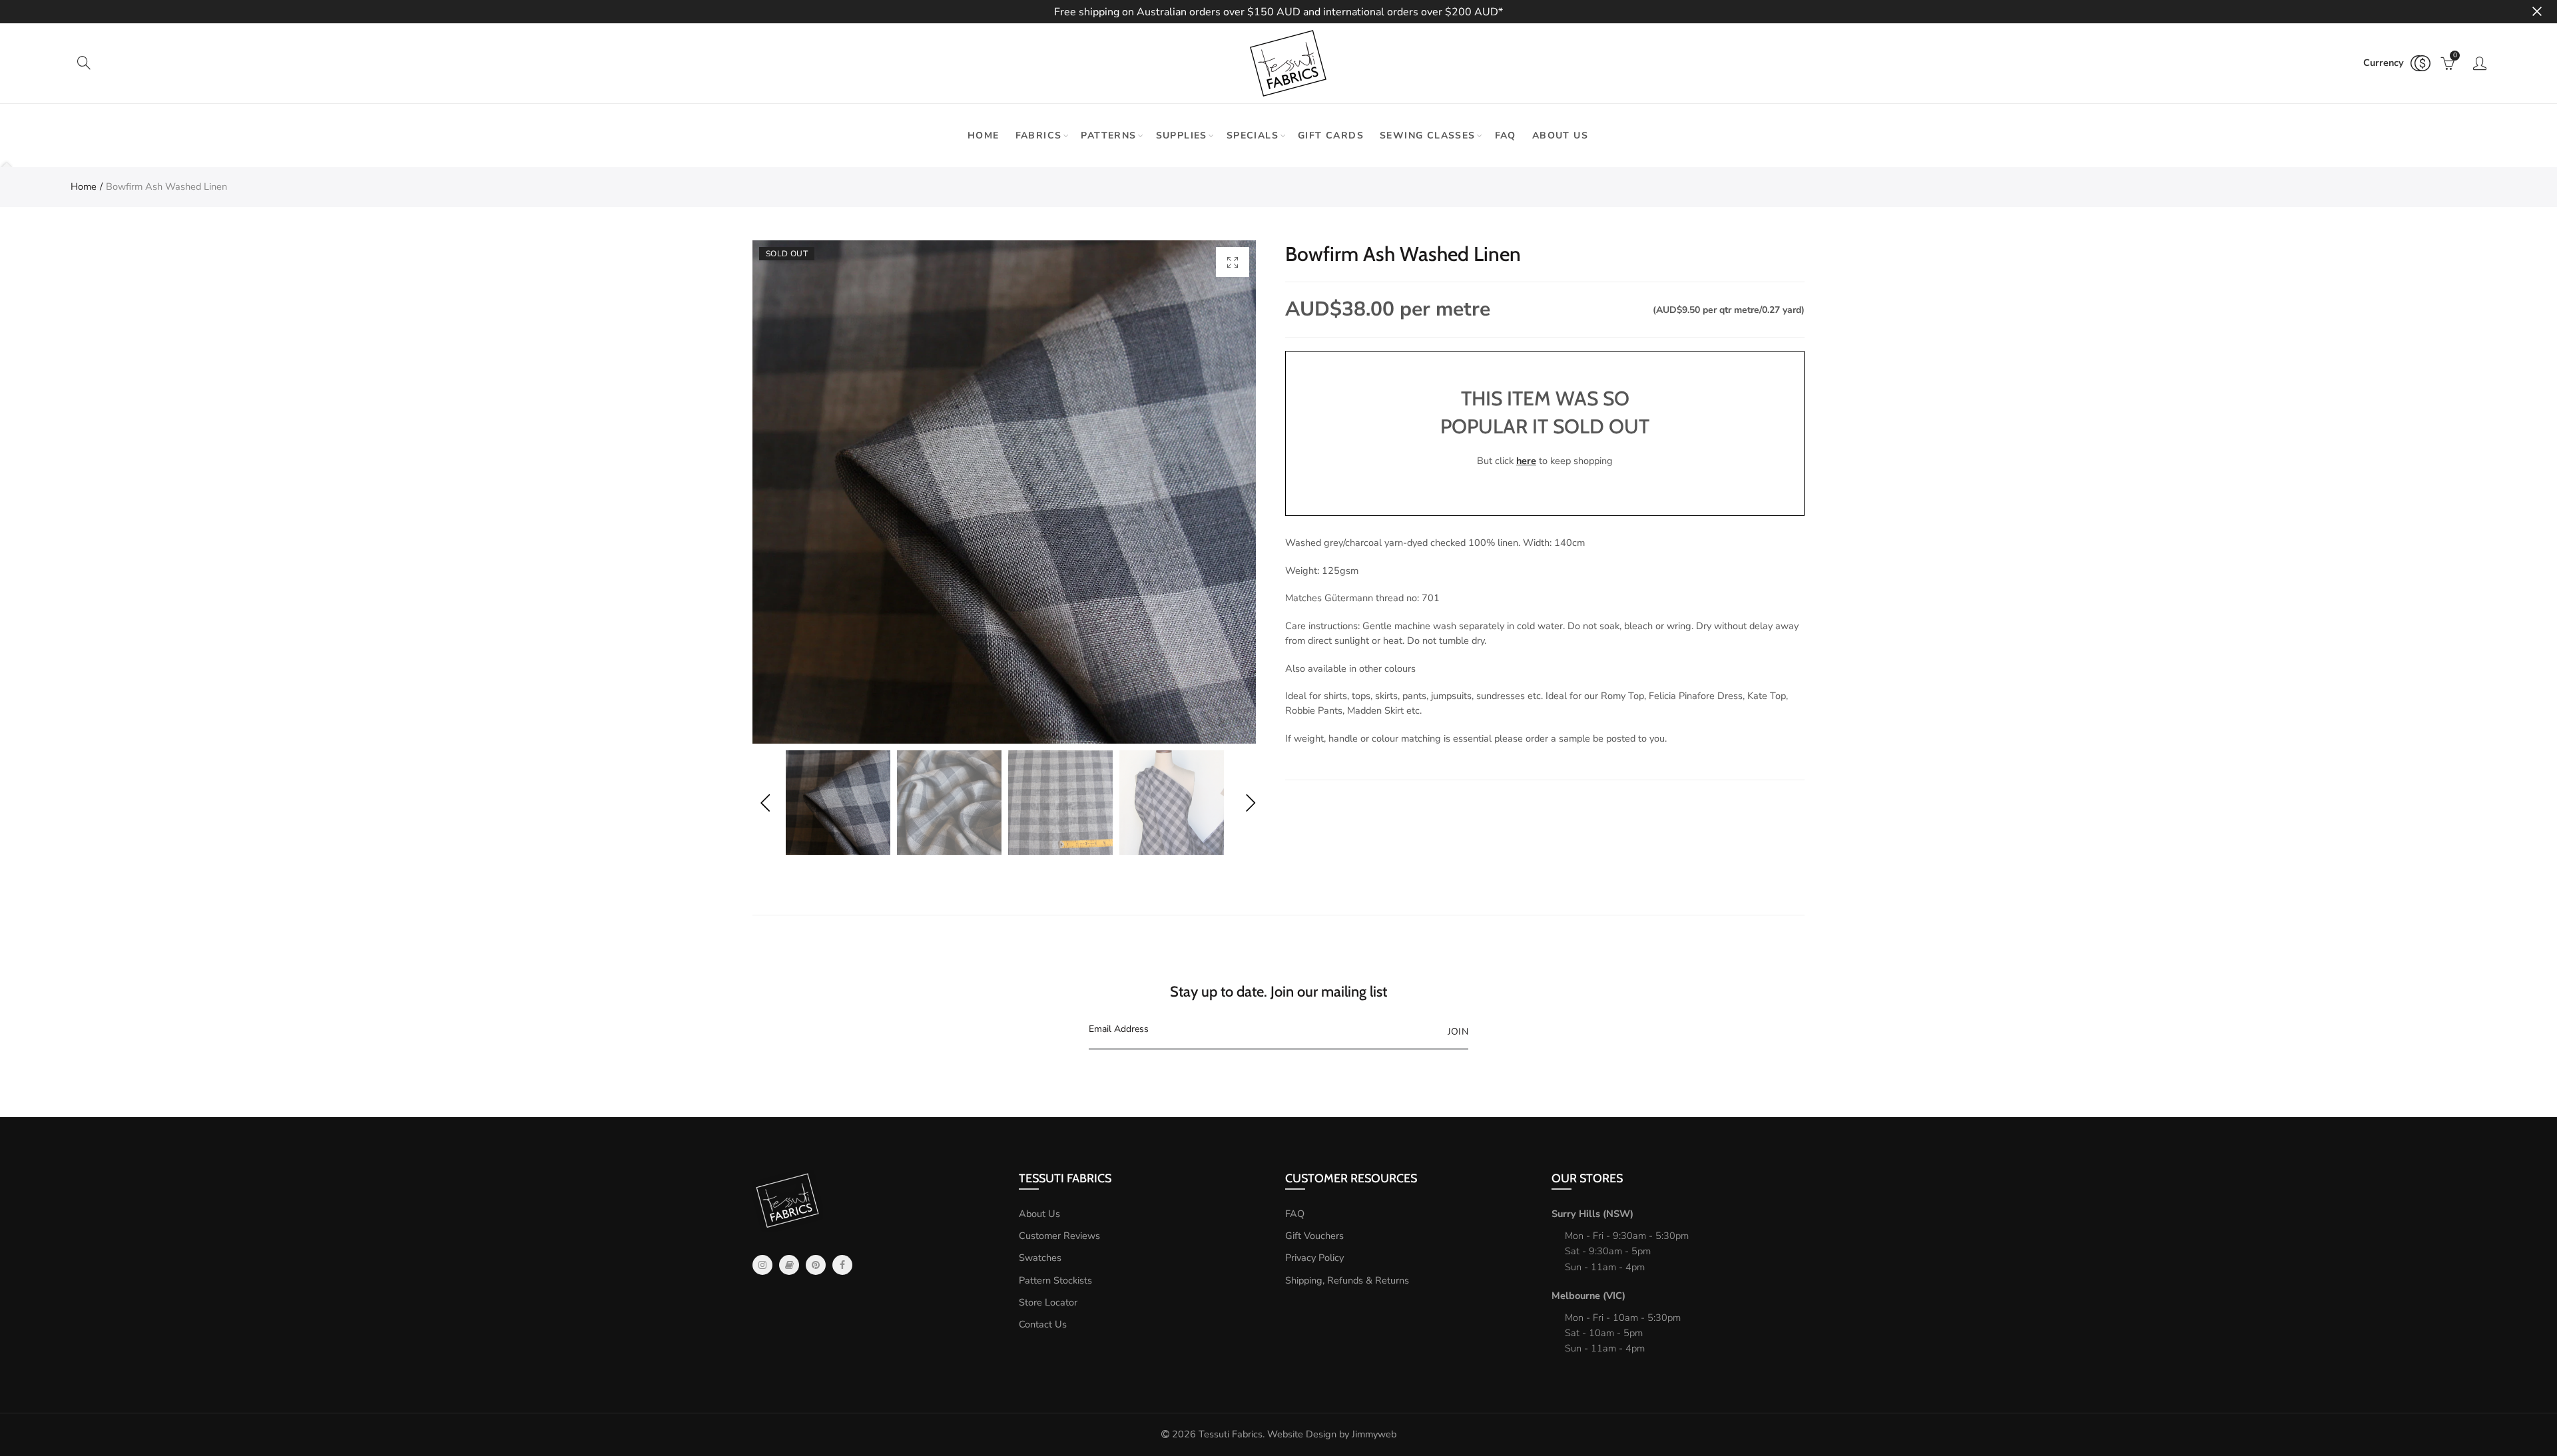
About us (1560, 135)
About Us (1039, 1214)
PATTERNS (1108, 135)
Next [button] (1250, 803)
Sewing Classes (1428, 135)
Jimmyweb (1374, 1434)
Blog (789, 1265)
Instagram (762, 1265)
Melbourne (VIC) (1588, 1296)
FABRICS (1039, 135)
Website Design (1302, 1434)
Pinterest (816, 1265)
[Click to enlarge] (1233, 262)
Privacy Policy (1314, 1258)
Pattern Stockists (1055, 1280)
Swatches (1040, 1258)
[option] (1004, 492)
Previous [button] (765, 803)
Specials (1253, 135)
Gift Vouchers (1314, 1236)
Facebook (842, 1265)
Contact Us (1043, 1324)
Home (984, 135)
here (1526, 461)
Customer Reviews (1059, 1236)
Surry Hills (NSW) (1592, 1214)
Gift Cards (1331, 135)
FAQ (1506, 135)
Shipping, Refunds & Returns (1347, 1280)
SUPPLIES (1182, 135)
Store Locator (1048, 1302)
